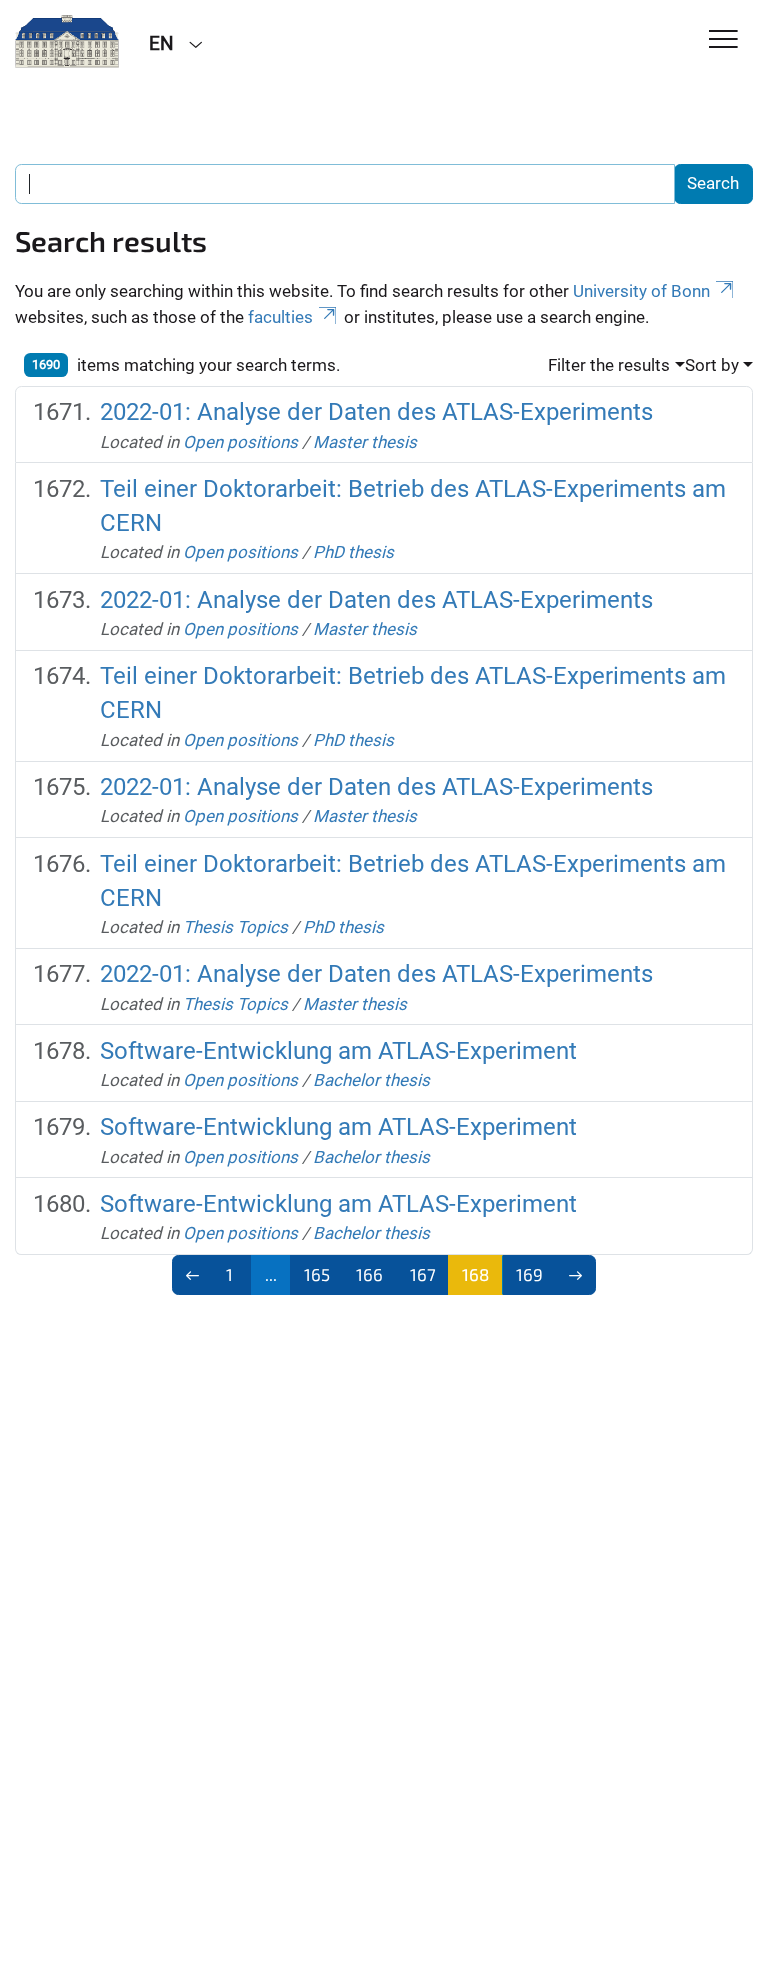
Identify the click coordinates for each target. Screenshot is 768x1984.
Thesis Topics (235, 927)
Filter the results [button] (609, 365)
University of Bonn (641, 291)
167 (423, 1274)
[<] (192, 1275)
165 (317, 1274)
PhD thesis (353, 552)
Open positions (240, 442)
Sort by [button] (712, 365)
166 (369, 1274)
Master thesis (365, 442)
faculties (280, 317)
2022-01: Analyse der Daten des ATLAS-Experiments (376, 412)
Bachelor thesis (371, 1080)
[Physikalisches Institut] (67, 42)
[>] (575, 1275)
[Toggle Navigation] (723, 40)
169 (529, 1274)
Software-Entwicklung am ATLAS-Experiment (338, 1051)
